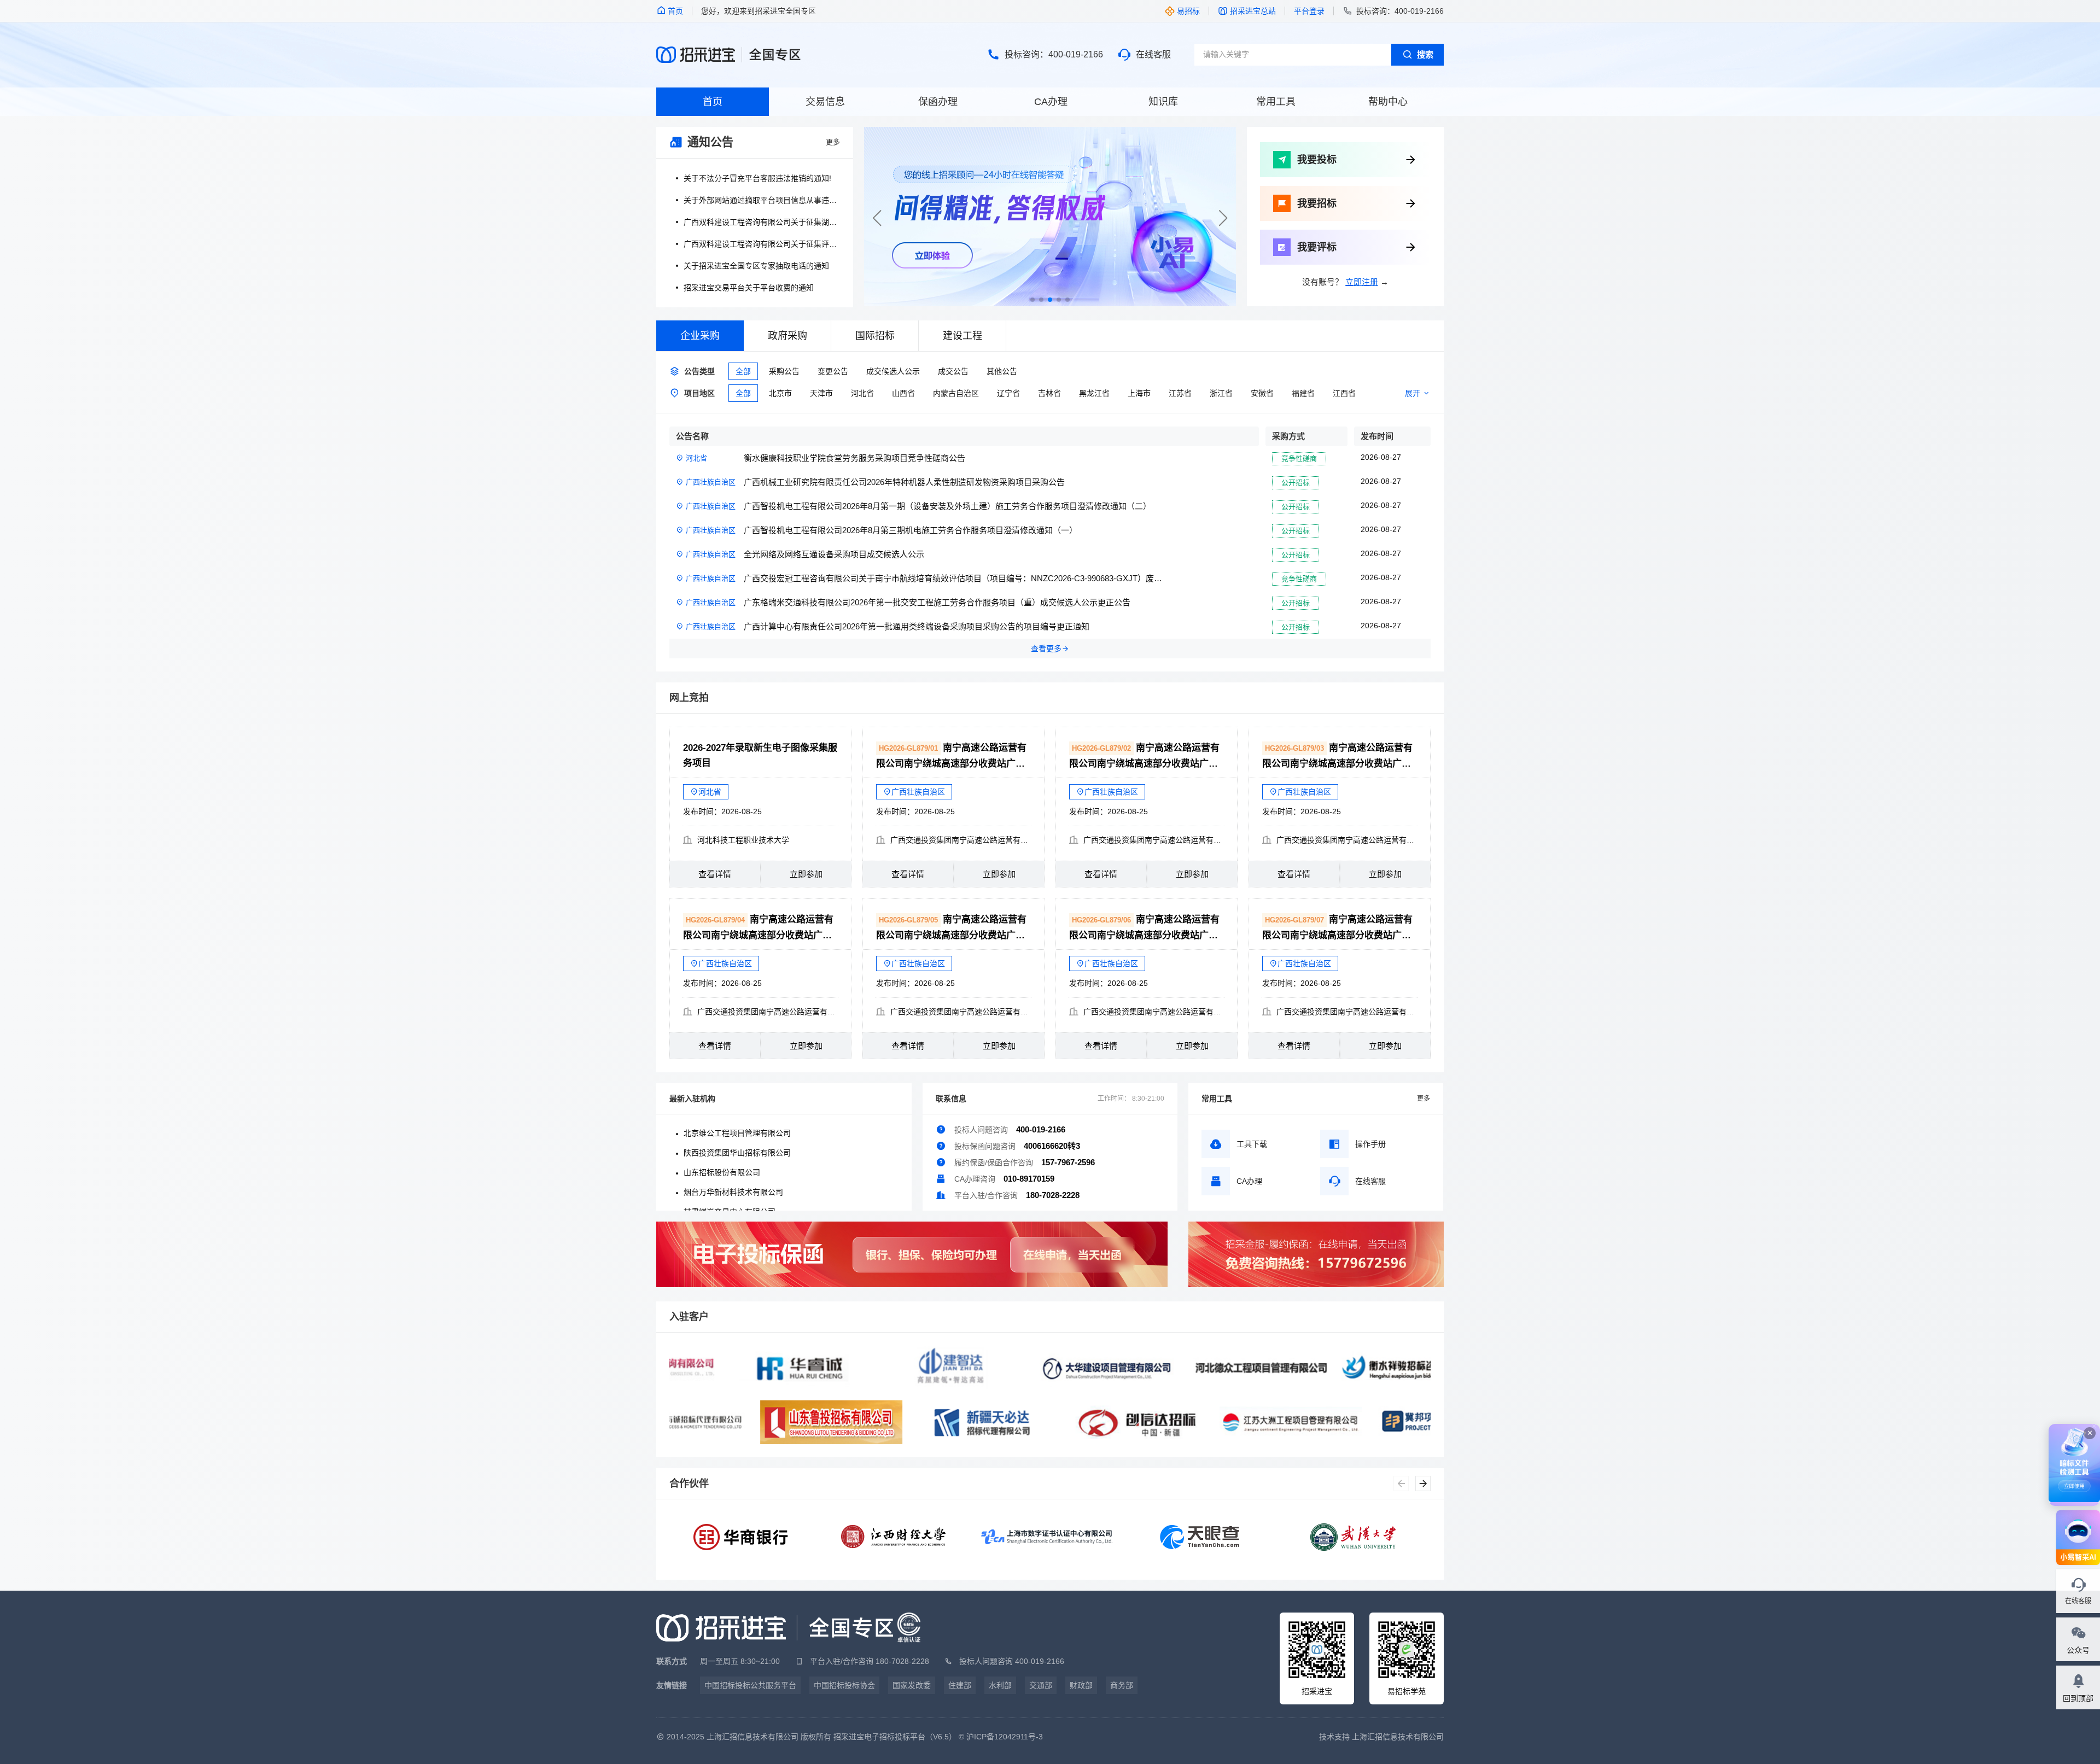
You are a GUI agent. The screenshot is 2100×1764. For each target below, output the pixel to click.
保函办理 (938, 102)
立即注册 (1362, 282)
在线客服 (1153, 54)
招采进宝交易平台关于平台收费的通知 (749, 288)
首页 (713, 102)
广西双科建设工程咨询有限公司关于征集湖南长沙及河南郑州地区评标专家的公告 (762, 222)
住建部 (960, 1685)
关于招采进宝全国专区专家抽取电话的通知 (756, 266)
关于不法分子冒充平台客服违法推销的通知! (757, 178)
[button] (1223, 218)
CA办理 (1051, 102)
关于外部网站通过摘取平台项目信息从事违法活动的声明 (762, 200)
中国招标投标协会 (844, 1685)
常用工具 (1276, 102)
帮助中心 (1388, 102)
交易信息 (825, 102)
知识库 (1163, 102)
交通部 (1041, 1685)
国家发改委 (912, 1685)
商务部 (1122, 1685)
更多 (833, 142)
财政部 (1081, 1685)
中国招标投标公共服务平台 (750, 1685)
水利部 (1000, 1685)
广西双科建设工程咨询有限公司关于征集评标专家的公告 (762, 244)
